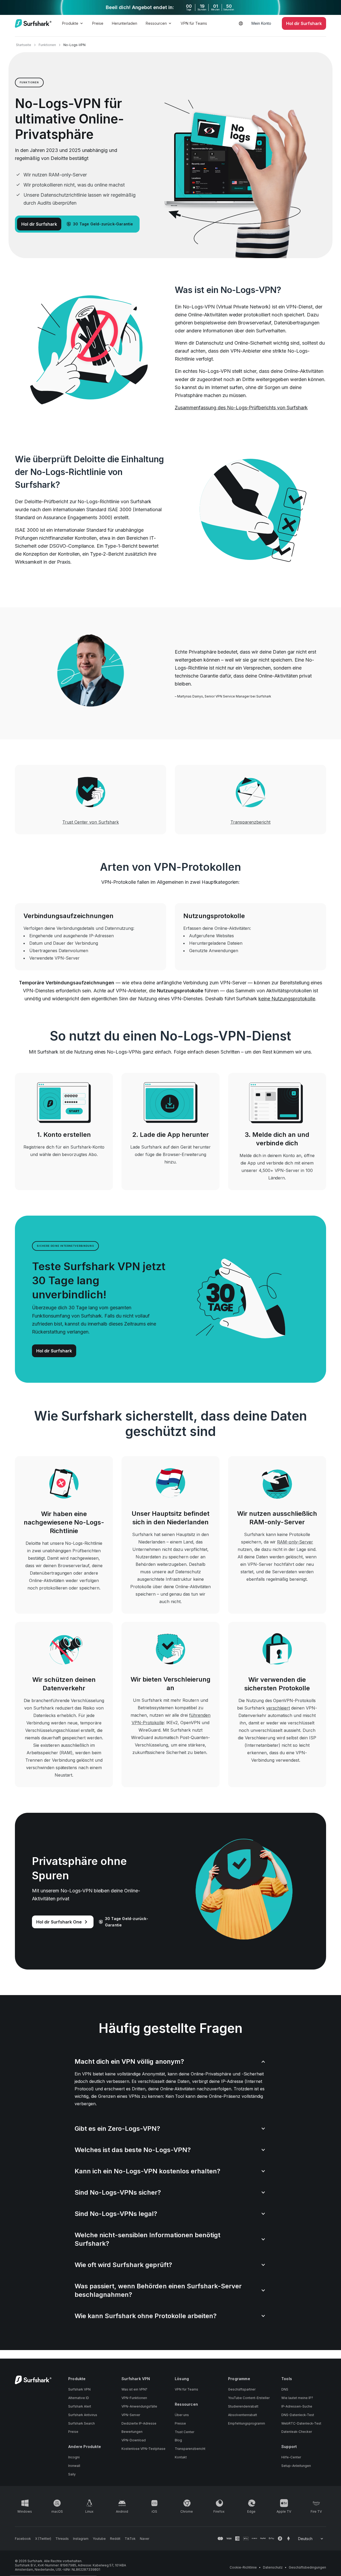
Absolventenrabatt (243, 2415)
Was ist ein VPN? (134, 2389)
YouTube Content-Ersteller (249, 2398)
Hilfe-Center (291, 2457)
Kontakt (181, 2457)
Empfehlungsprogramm (247, 2423)
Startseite (24, 45)
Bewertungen (132, 2432)
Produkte (70, 23)
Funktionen (47, 45)
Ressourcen (156, 23)
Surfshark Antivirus (83, 2415)
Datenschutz (273, 2567)
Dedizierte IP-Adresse (139, 2423)
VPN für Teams (194, 23)
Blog (178, 2440)
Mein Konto (261, 23)
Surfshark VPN (79, 2389)
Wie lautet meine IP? (297, 2398)
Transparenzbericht (190, 2449)
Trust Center (184, 2432)
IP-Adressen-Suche (297, 2406)
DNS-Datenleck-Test (298, 2415)
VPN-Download (134, 2440)
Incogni (74, 2457)
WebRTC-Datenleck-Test (301, 2423)
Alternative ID (79, 2398)
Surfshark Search (82, 2423)
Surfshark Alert (80, 2406)
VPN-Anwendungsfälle (139, 2406)
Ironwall (74, 2466)
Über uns (182, 2415)
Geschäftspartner (242, 2389)
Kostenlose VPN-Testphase (143, 2449)
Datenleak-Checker (297, 2432)
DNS (285, 2389)
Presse (180, 2423)
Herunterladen (125, 23)
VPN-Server (131, 2415)
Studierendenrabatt (243, 2406)
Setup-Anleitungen (296, 2466)
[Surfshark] (33, 23)
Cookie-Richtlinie (243, 2567)
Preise (98, 23)
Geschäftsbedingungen (307, 2567)
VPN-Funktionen (134, 2398)
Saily (72, 2474)
